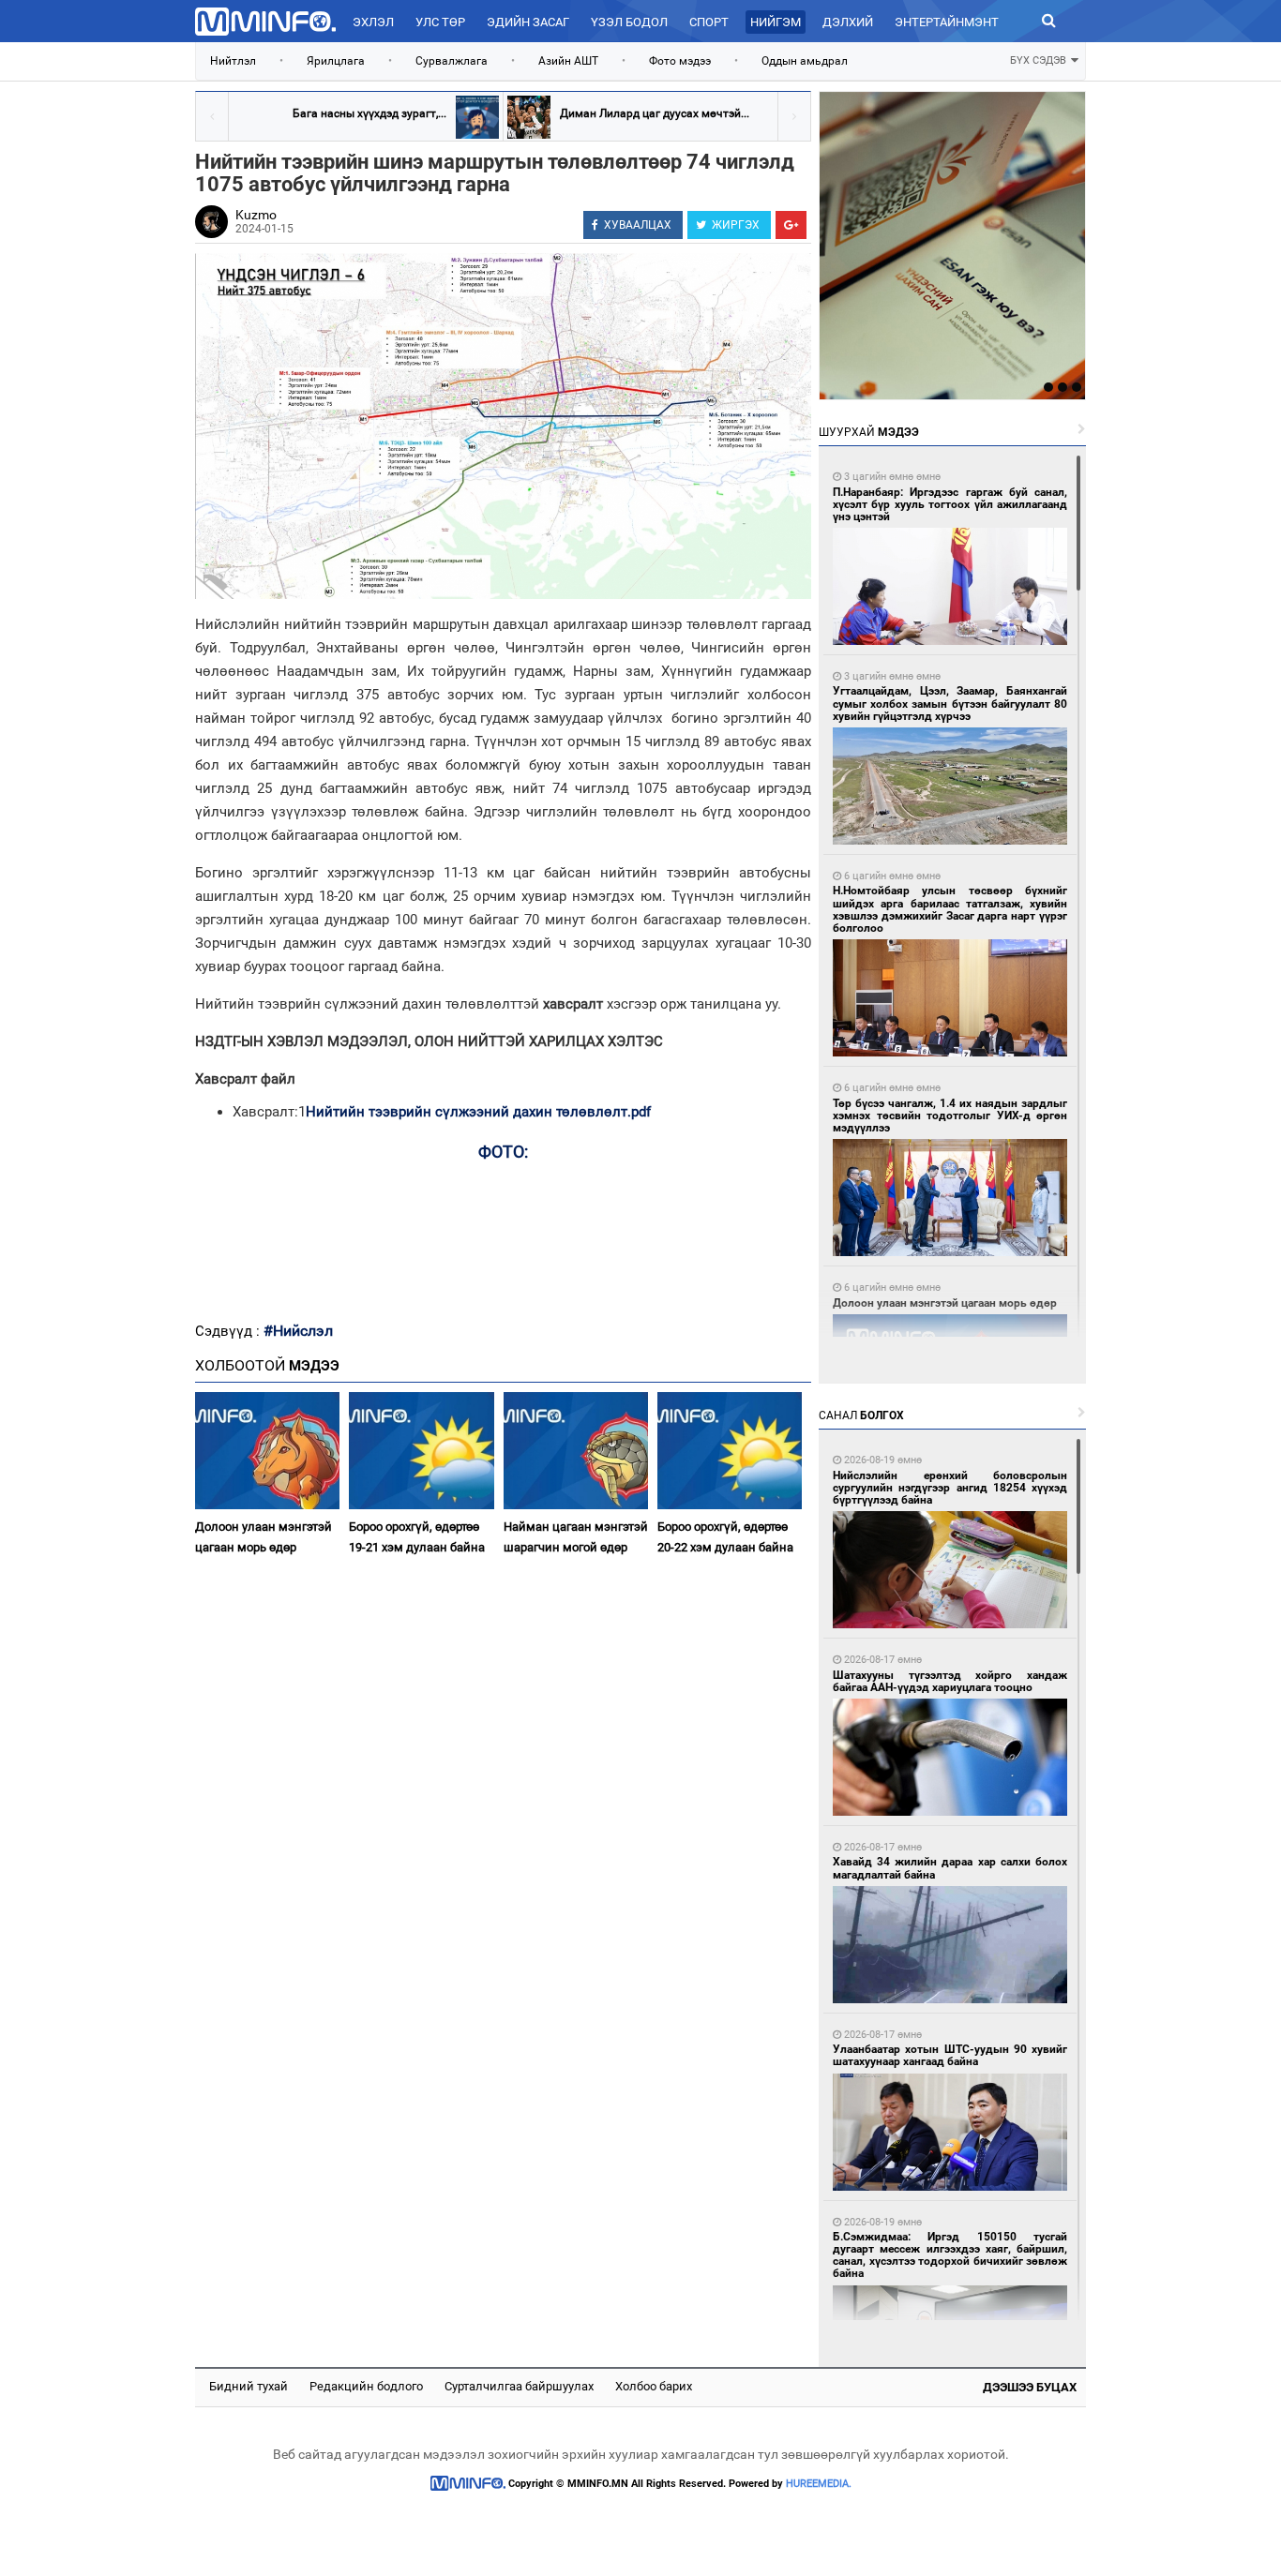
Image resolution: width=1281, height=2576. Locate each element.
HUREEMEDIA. (819, 2484)
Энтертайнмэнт (947, 22)
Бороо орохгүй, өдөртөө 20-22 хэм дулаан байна (725, 1536)
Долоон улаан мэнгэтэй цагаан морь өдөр (264, 1536)
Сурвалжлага (452, 61)
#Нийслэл (298, 1331)
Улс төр (440, 22)
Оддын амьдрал (805, 61)
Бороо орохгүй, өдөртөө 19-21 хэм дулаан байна (417, 1536)
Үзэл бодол (629, 22)
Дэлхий (848, 22)
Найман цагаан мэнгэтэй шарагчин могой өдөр (576, 1536)
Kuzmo (256, 215)
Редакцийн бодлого (366, 2386)
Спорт (709, 22)
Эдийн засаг (528, 22)
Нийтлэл (233, 61)
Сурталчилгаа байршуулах (519, 2386)
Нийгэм (776, 22)
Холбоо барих (654, 2386)
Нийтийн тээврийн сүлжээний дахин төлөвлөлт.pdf (478, 1112)
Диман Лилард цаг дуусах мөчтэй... (655, 113)
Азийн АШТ (568, 61)
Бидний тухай (249, 2386)
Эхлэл (373, 22)
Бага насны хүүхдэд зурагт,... (369, 113)
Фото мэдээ (680, 61)
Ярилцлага (336, 61)
